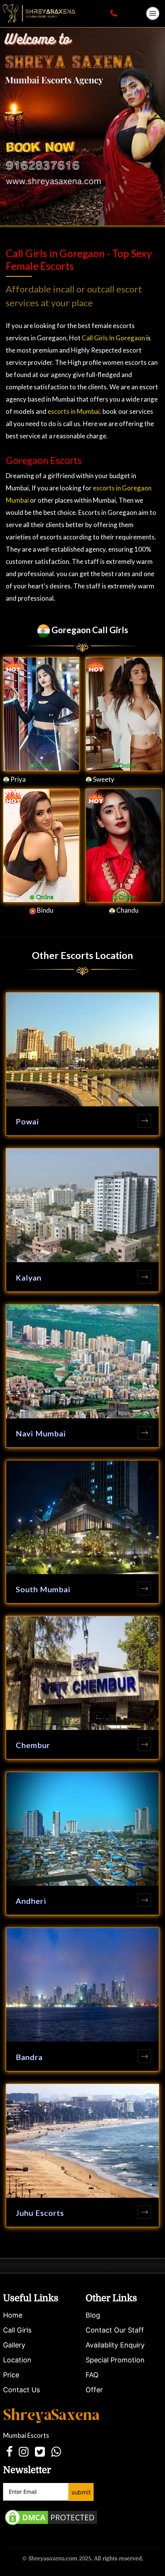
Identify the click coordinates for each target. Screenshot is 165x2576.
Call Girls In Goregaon (113, 338)
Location (17, 2360)
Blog (93, 2315)
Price (11, 2375)
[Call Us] (114, 13)
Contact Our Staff (115, 2330)
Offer (94, 2390)
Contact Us (21, 2390)
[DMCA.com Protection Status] (51, 2517)
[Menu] (152, 13)
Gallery (14, 2345)
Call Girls (17, 2330)
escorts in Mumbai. (75, 411)
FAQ (92, 2375)
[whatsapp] (56, 2452)
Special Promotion (115, 2360)
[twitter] (40, 2452)
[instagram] (24, 2452)
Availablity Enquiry (115, 2345)
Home (13, 2315)
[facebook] (9, 2452)
